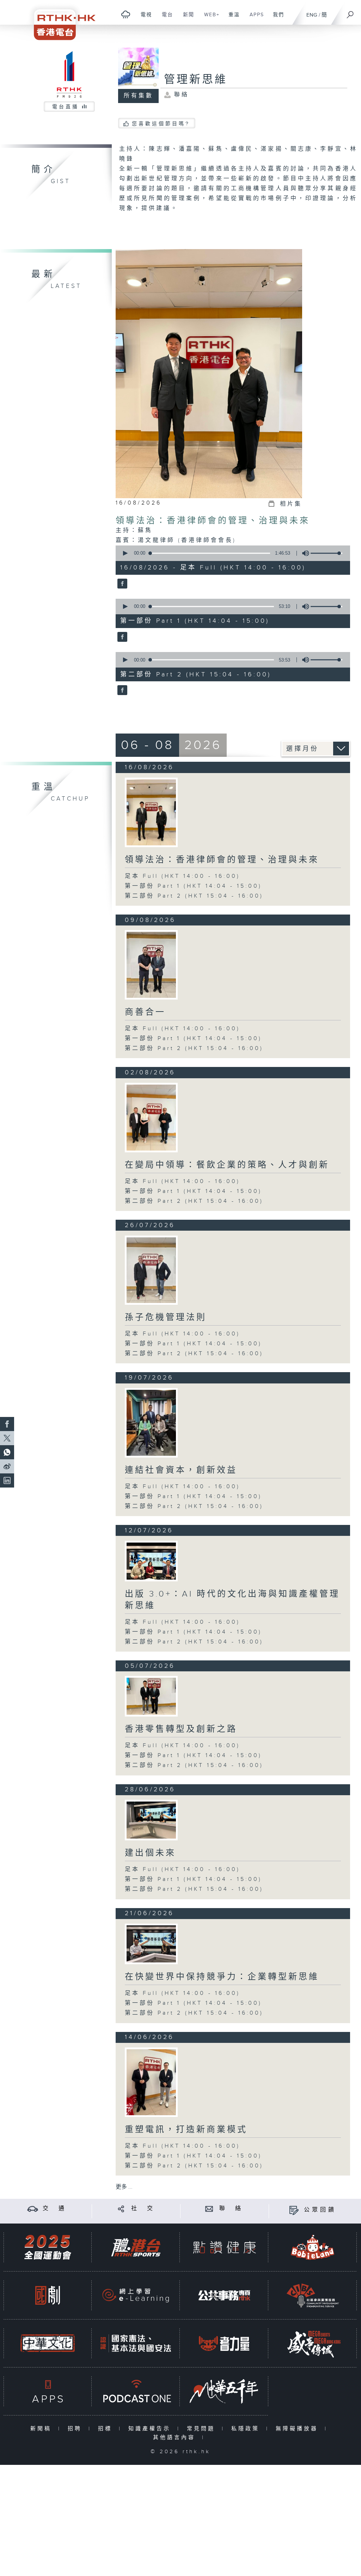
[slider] (326, 553)
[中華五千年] (224, 2391)
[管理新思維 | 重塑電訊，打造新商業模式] (151, 2082)
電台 (165, 18)
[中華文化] (48, 2343)
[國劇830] (48, 2295)
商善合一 (145, 1012)
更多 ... (124, 2187)
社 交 (143, 2209)
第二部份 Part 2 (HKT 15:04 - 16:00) (194, 896)
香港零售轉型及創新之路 (181, 1729)
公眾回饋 (320, 2210)
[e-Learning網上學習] (136, 2295)
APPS (254, 18)
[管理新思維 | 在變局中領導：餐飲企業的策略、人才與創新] (151, 1118)
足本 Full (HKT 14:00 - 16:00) (182, 876)
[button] (125, 553)
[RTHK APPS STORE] (48, 2391)
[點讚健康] (224, 2247)
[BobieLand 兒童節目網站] (313, 2247)
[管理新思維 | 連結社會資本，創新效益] (151, 1423)
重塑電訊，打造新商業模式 (186, 2130)
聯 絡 (231, 2209)
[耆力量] (224, 2343)
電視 (144, 18)
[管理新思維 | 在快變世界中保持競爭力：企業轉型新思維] (151, 1944)
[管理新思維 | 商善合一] (151, 965)
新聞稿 (42, 2429)
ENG (312, 15)
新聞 (186, 18)
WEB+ (209, 18)
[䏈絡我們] (209, 2209)
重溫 (231, 18)
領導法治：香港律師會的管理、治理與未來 (213, 521)
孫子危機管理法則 (166, 1317)
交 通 (55, 2209)
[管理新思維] (121, 584)
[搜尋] (350, 12)
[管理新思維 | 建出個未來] (151, 1820)
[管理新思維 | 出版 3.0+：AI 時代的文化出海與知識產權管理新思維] (151, 1561)
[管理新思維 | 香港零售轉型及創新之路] (151, 1696)
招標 (107, 2429)
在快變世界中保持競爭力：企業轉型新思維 (222, 1977)
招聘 (76, 2429)
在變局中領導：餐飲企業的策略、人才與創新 (227, 1165)
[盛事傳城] (313, 2343)
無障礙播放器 (298, 2429)
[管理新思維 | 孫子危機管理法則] (151, 1270)
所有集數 (139, 96)
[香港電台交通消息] (33, 2209)
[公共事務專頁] (224, 2295)
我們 (276, 18)
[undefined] (126, 14)
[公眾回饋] (294, 2210)
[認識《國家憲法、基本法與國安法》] (136, 2343)
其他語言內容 (176, 2438)
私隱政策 (247, 2429)
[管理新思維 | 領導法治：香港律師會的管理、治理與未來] (151, 812)
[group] (304, 553)
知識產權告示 (151, 2429)
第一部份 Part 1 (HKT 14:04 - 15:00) (193, 886)
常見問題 (203, 2429)
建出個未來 (150, 1853)
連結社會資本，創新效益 (181, 1470)
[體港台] (136, 2247)
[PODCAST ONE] (136, 2391)
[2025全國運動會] (48, 2247)
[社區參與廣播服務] (313, 2295)
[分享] (121, 2209)
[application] (231, 553)
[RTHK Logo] (60, 20)
